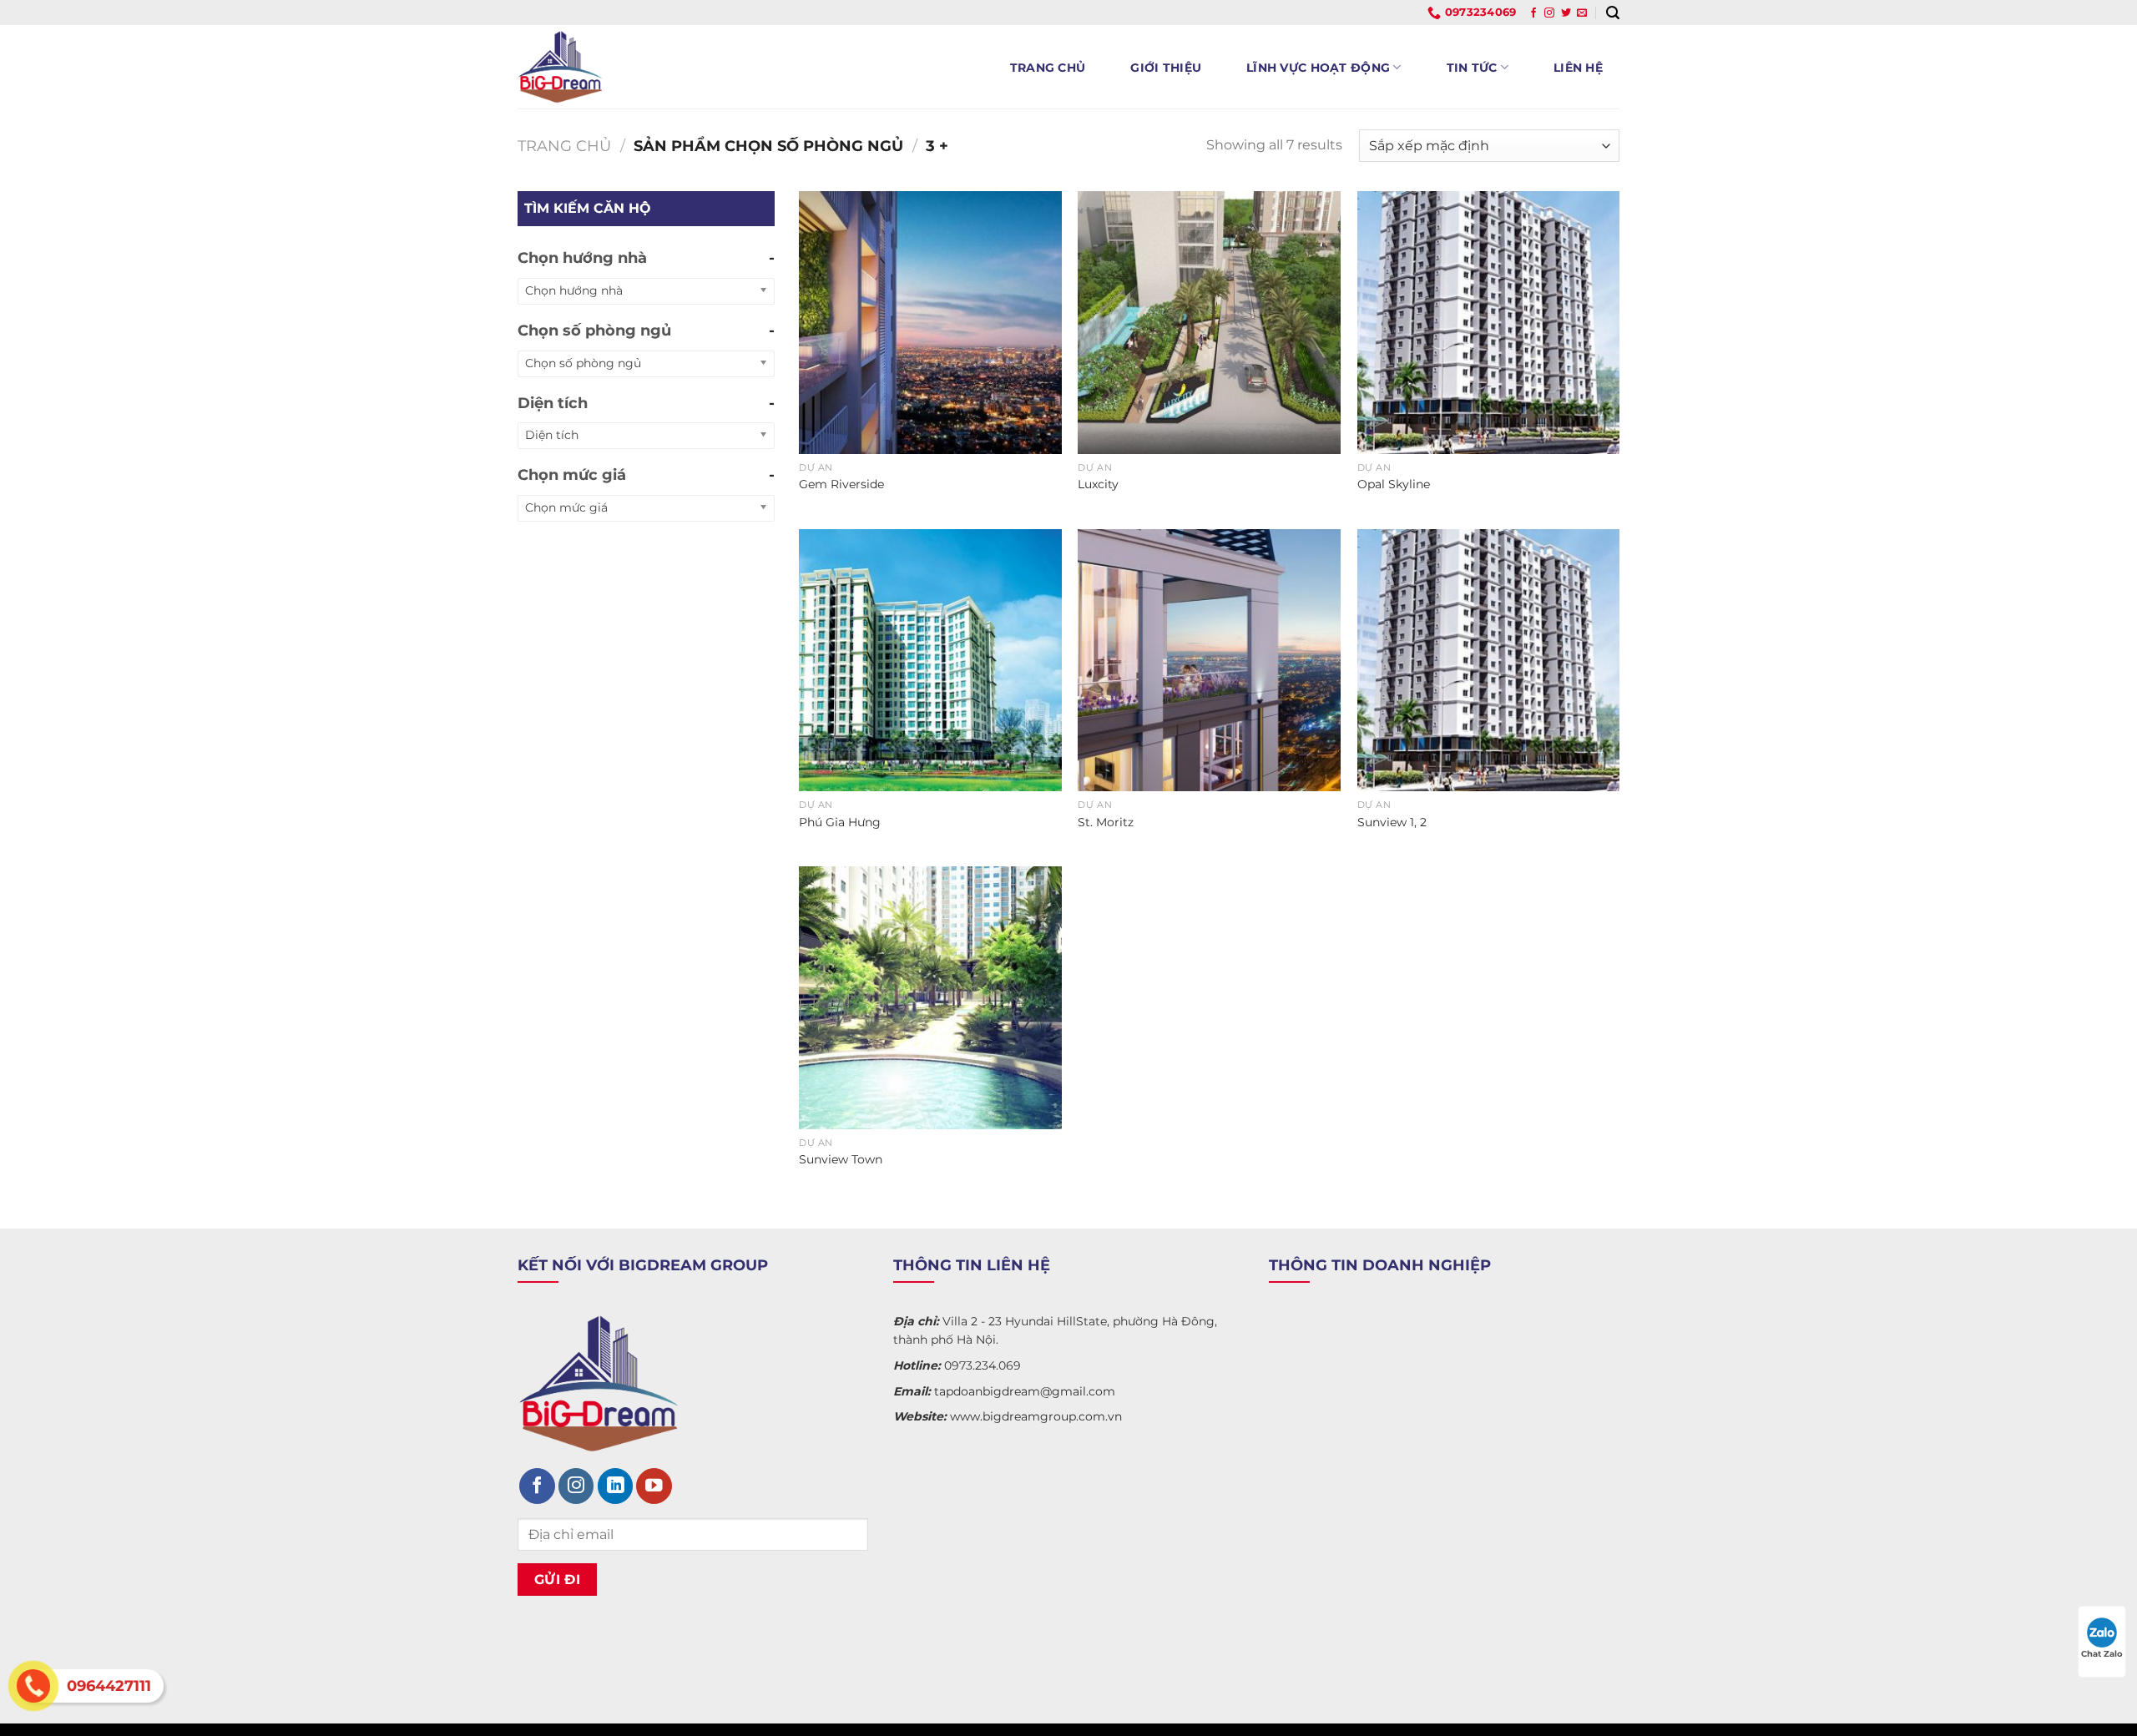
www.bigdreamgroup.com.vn (1036, 1416)
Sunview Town (841, 1159)
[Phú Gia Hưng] (930, 661)
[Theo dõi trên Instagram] (1549, 13)
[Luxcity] (1209, 323)
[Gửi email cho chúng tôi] (1582, 13)
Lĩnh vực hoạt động (1318, 68)
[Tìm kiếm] (1613, 13)
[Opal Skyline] (1489, 323)
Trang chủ (1048, 68)
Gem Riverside (841, 484)
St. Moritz (1106, 822)
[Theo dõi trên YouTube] (654, 1486)
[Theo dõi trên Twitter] (1566, 13)
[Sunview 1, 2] (1489, 661)
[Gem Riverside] (930, 323)
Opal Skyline (1394, 484)
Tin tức (1472, 68)
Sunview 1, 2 (1392, 822)
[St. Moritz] (1209, 661)
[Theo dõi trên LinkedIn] (616, 1486)
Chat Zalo (2102, 1654)
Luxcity (1098, 484)
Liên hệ (1578, 68)
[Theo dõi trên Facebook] (1533, 13)
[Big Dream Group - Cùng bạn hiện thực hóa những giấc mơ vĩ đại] (632, 67)
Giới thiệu (1166, 68)
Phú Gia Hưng (840, 822)
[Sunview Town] (930, 998)
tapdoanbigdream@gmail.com (1025, 1391)
